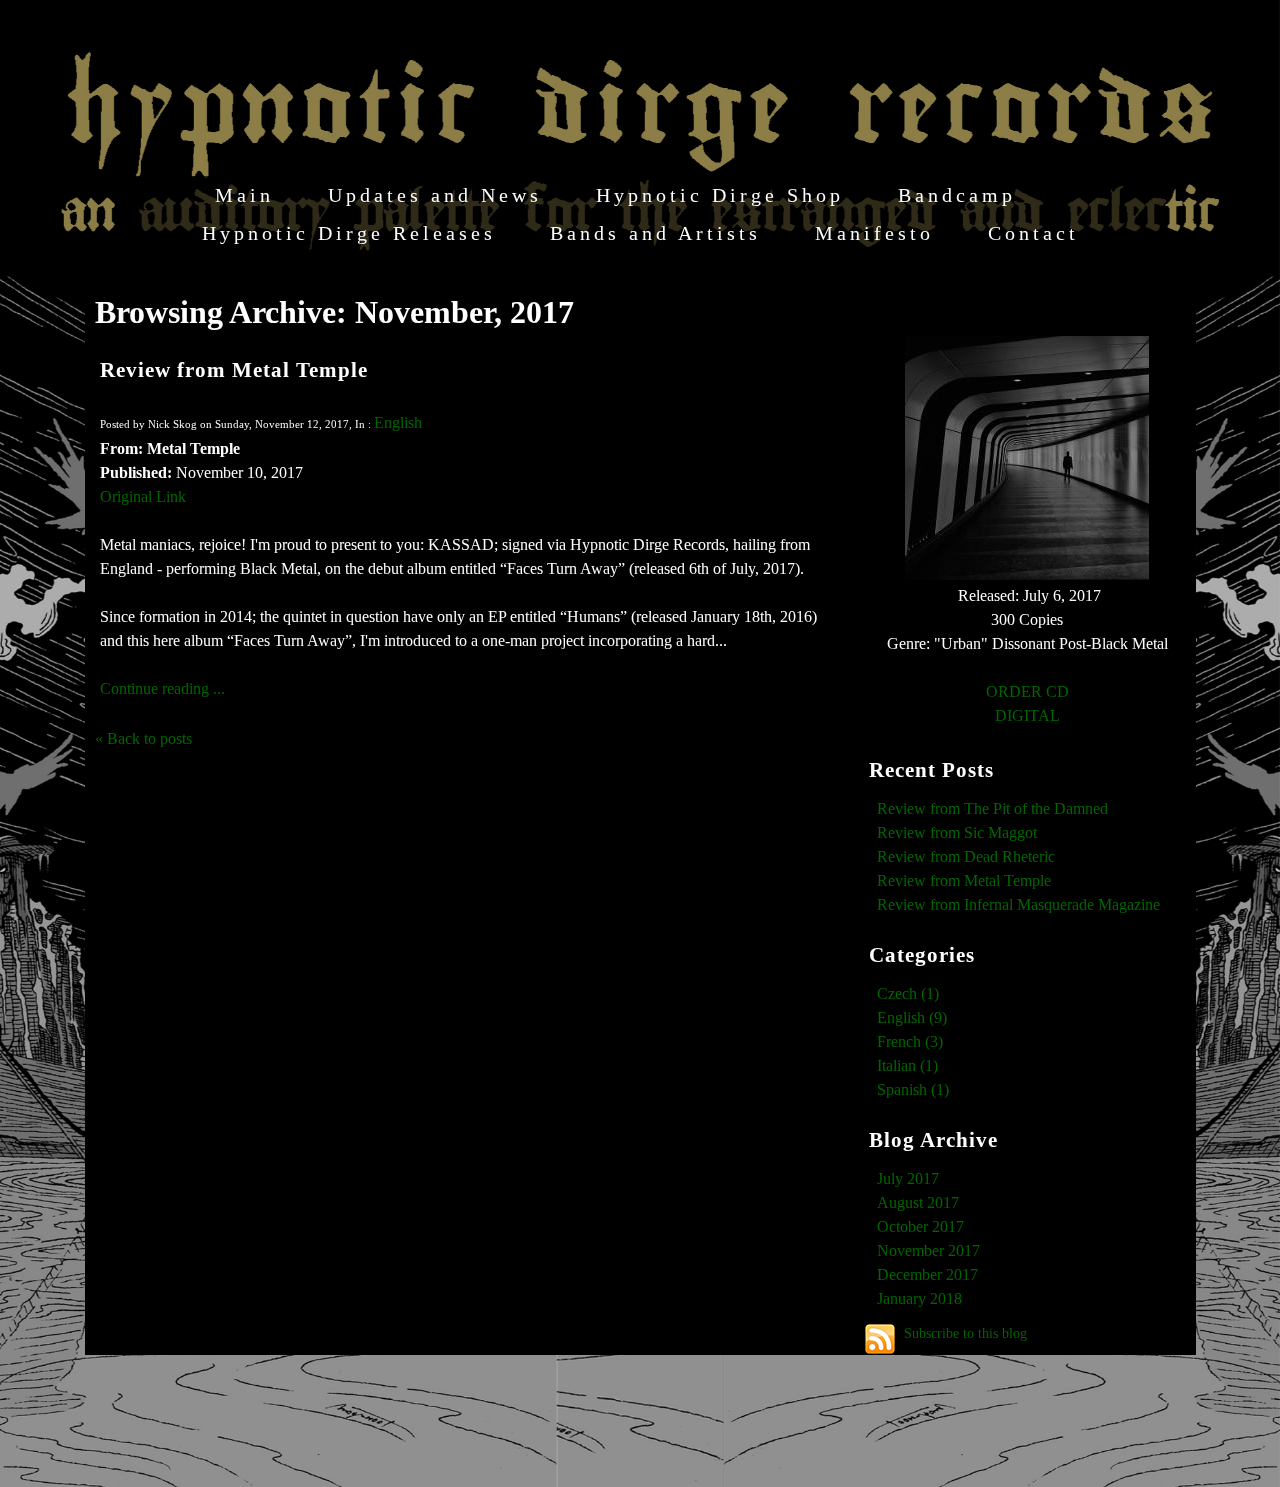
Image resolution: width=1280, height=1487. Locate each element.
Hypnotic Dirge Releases (349, 233)
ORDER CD (1027, 691)
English (398, 422)
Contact (1033, 233)
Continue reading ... (162, 688)
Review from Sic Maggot (957, 832)
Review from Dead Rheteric (966, 856)
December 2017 (927, 1274)
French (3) (910, 1041)
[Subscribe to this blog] (880, 1339)
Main (244, 195)
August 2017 (918, 1202)
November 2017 (928, 1250)
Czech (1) (908, 993)
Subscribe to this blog (965, 1333)
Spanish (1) (913, 1089)
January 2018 (919, 1298)
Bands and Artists (655, 233)
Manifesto (874, 233)
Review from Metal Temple (234, 369)
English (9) (912, 1017)
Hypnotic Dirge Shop (720, 195)
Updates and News (435, 195)
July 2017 (908, 1178)
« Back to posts (143, 738)
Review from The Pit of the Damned (992, 808)
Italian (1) (907, 1065)
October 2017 (920, 1226)
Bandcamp (957, 195)
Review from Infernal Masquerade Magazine (1018, 904)
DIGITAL (1027, 715)
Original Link (143, 496)
